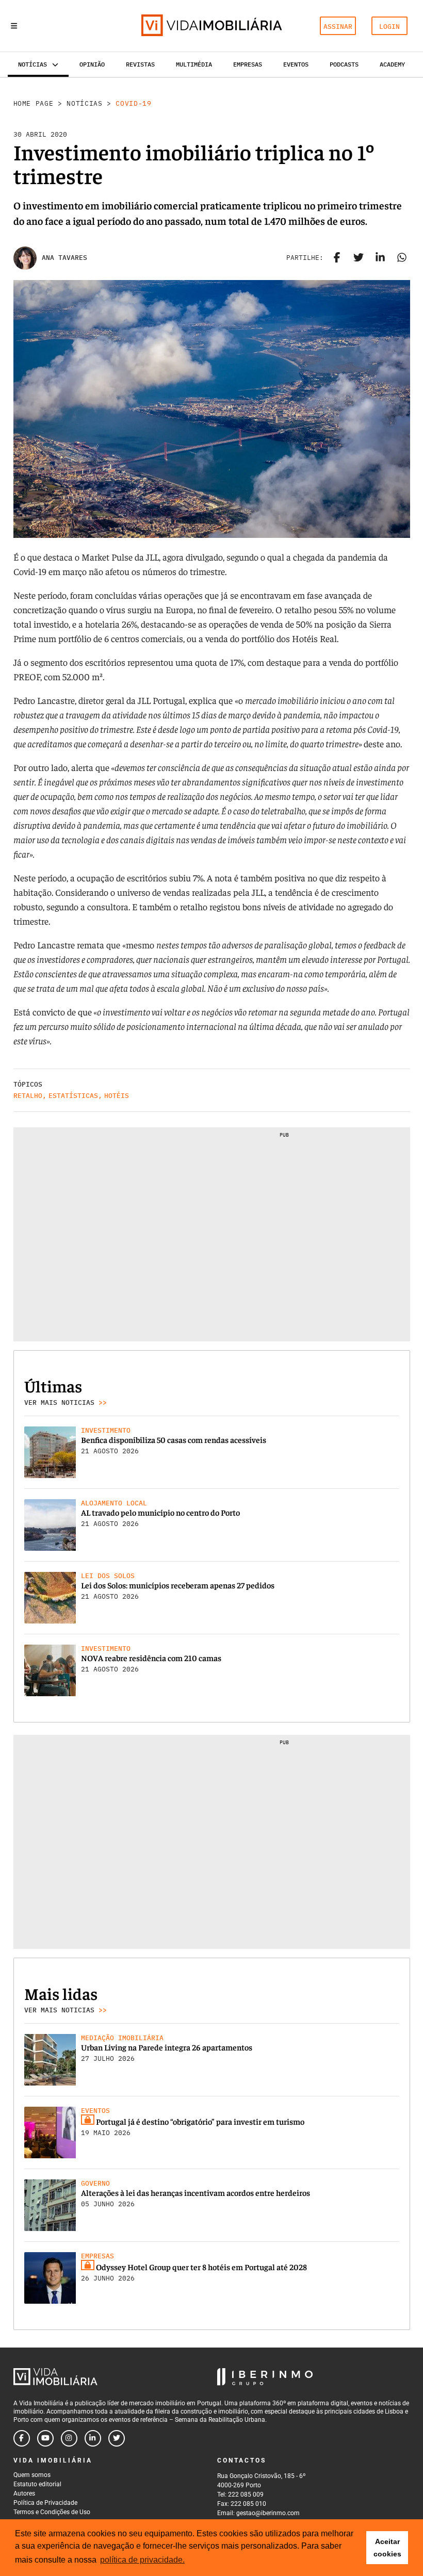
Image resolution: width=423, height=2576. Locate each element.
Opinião (92, 64)
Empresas (248, 64)
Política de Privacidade (45, 2503)
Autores (24, 2493)
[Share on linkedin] (380, 258)
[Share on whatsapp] (402, 258)
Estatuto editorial (37, 2484)
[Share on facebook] (337, 258)
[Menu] (14, 26)
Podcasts (344, 64)
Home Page (34, 103)
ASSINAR (338, 27)
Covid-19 (133, 103)
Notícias (84, 103)
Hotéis (117, 1096)
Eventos (296, 64)
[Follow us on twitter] (117, 2438)
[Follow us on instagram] (69, 2438)
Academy (392, 64)
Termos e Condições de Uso (52, 2512)
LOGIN (389, 27)
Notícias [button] (32, 64)
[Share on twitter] (359, 258)
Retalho (28, 1096)
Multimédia (194, 64)
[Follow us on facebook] (22, 2438)
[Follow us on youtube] (45, 2438)
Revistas (140, 64)
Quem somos (32, 2475)
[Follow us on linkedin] (93, 2438)
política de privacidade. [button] (142, 2560)
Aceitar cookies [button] (387, 2548)
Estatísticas (73, 1096)
